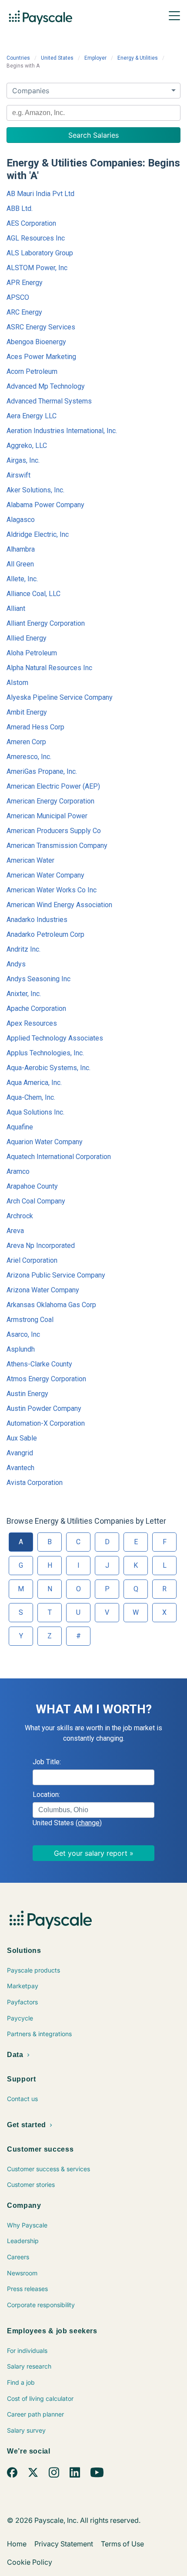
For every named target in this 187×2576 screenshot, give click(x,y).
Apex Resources (32, 1023)
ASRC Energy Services (41, 327)
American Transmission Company (57, 846)
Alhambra (21, 549)
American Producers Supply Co (54, 831)
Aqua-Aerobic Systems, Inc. (48, 1068)
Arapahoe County (32, 1186)
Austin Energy (27, 1394)
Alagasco (21, 520)
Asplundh (21, 1349)
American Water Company (45, 875)
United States (57, 58)
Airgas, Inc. (23, 460)
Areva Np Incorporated (41, 1246)
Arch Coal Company (36, 1201)
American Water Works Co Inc (52, 890)
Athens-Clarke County (39, 1364)
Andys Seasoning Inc (38, 979)
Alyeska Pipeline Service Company (60, 697)
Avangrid (20, 1453)
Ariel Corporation (32, 1260)
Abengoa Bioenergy (36, 342)
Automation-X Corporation (46, 1423)
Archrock (20, 1216)
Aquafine (20, 1127)
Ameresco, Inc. (29, 757)
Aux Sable (22, 1438)
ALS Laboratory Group (40, 253)
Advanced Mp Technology (46, 386)
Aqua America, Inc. (34, 1083)
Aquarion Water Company (45, 1142)
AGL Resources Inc (36, 238)
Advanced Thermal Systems (49, 401)
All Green (20, 564)
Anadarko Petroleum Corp (45, 934)
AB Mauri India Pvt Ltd (40, 194)
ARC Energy (24, 312)
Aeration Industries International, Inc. (62, 431)
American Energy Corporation (50, 801)
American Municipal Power (47, 816)
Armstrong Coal (30, 1320)
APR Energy (25, 283)
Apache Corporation (36, 1008)
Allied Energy (27, 638)
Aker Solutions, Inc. (35, 490)
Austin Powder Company (44, 1408)
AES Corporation (31, 223)
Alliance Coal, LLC (33, 594)
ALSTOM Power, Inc (37, 268)
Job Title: (47, 1762)
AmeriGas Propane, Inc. (42, 771)
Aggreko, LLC (27, 446)
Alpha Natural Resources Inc (49, 668)
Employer (95, 58)
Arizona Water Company (43, 1290)
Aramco (18, 1171)
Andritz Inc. (23, 949)
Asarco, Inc (23, 1334)
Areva (15, 1231)
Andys (16, 964)
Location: (46, 1795)
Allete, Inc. (22, 579)
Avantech (20, 1468)
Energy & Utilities (138, 58)
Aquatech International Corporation (59, 1157)
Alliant (16, 608)
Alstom (17, 683)
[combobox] (93, 113)
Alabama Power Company (45, 505)
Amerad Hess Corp (35, 727)
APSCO (18, 297)
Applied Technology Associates (55, 1038)
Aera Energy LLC (32, 416)
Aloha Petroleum (32, 653)
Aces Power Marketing (41, 357)
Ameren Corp (26, 742)
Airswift (18, 475)
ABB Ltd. (20, 208)
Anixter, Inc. (24, 994)
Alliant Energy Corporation (46, 623)
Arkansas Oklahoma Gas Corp (51, 1305)
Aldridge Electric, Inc (38, 534)
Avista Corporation (35, 1483)
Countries (18, 58)
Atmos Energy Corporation (46, 1379)
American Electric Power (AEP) (53, 786)
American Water (30, 860)
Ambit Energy (27, 712)
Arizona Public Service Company (56, 1275)
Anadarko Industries (37, 920)
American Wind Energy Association (59, 905)
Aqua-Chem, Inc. (31, 1097)
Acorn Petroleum (32, 371)
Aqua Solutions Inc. (35, 1112)
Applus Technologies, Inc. (45, 1053)
